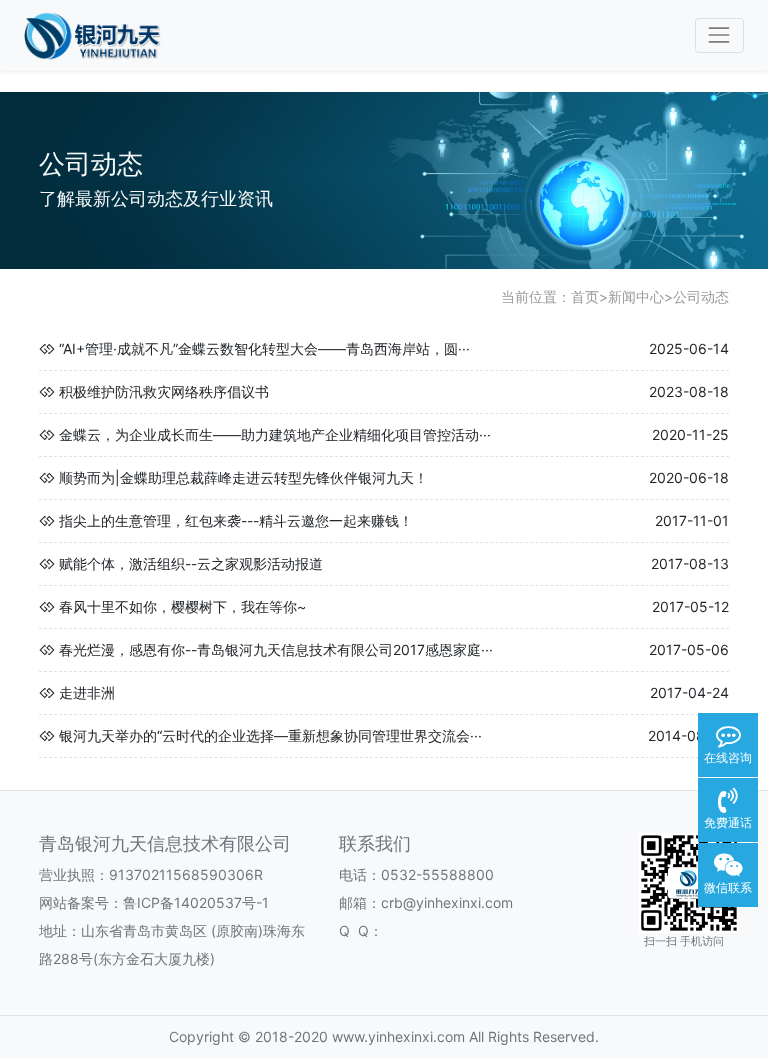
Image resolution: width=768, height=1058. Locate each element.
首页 (585, 296)
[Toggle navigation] (719, 35)
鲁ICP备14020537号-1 (196, 902)
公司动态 (701, 296)
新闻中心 (636, 296)
